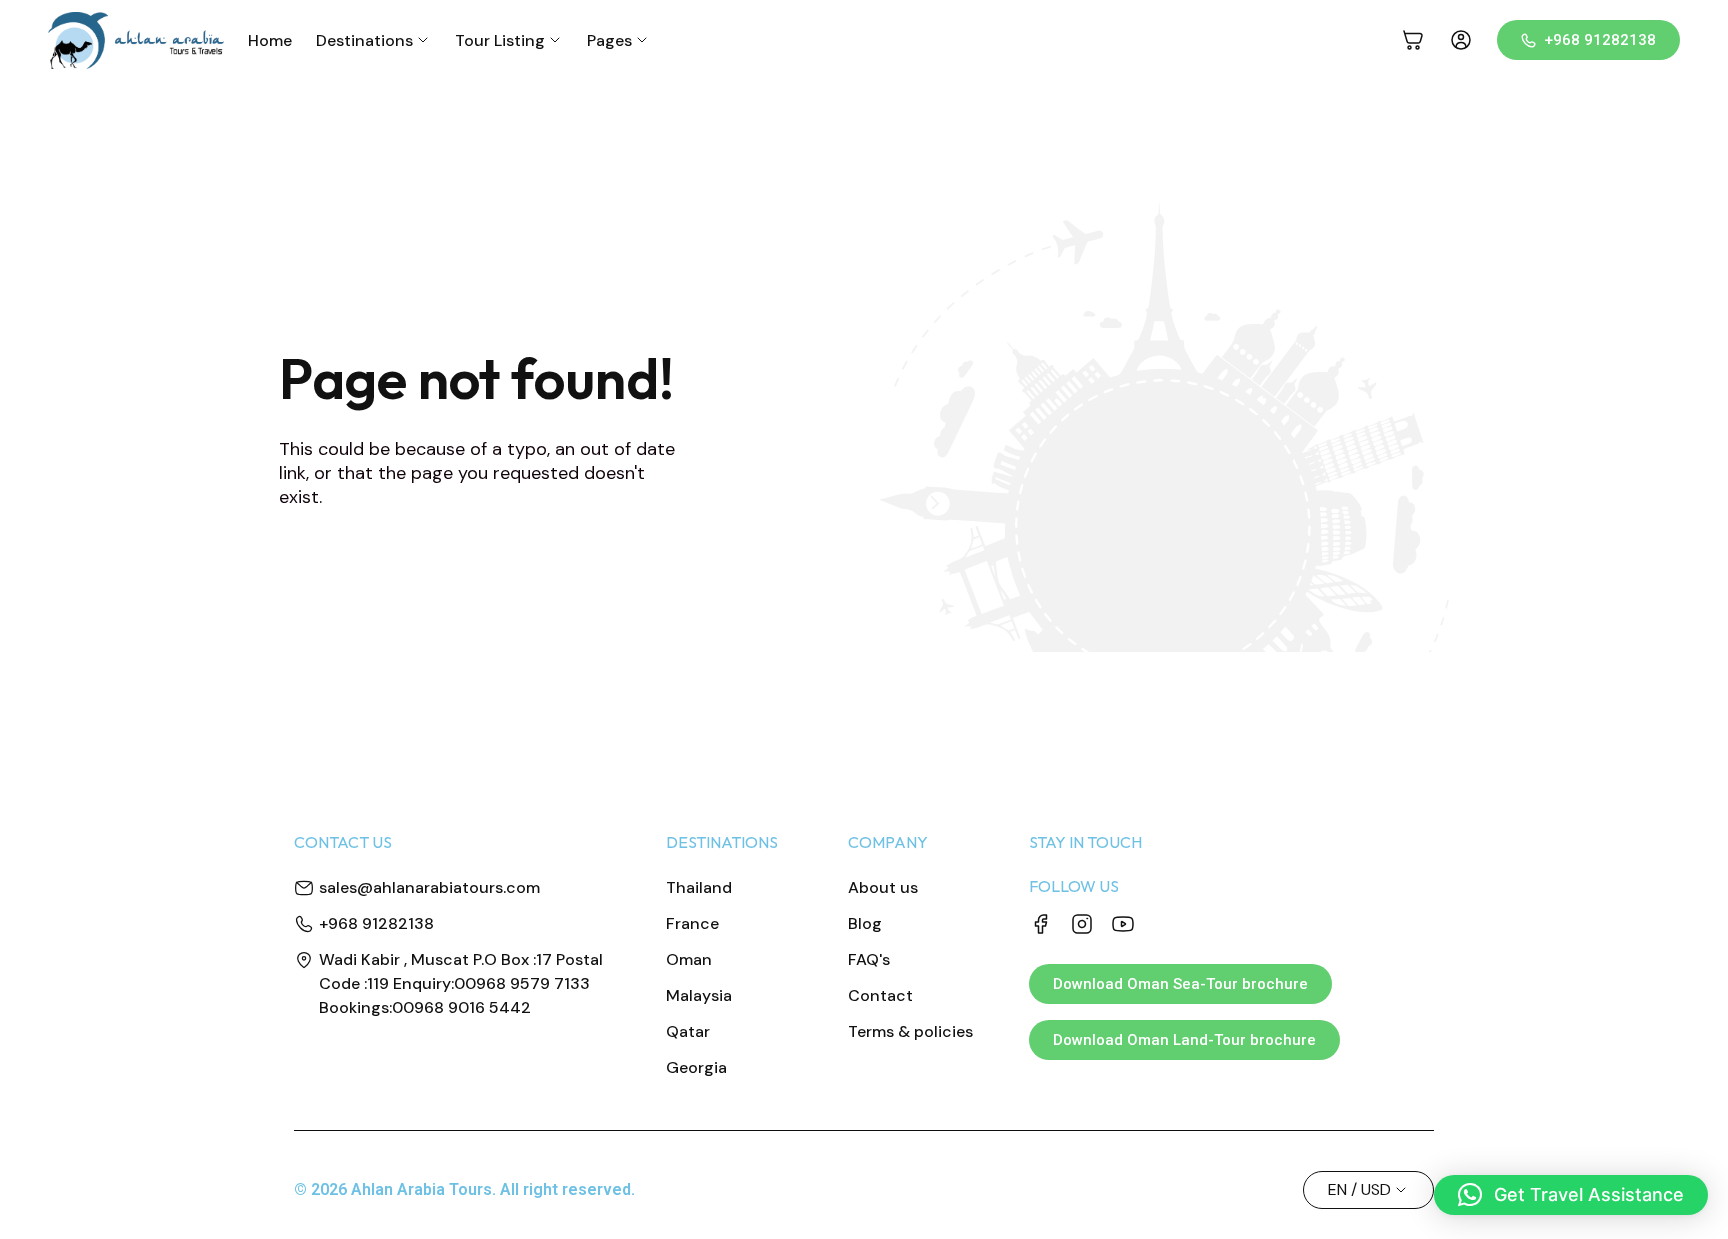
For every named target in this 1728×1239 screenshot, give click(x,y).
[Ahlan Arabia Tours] (136, 40)
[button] (1571, 1195)
